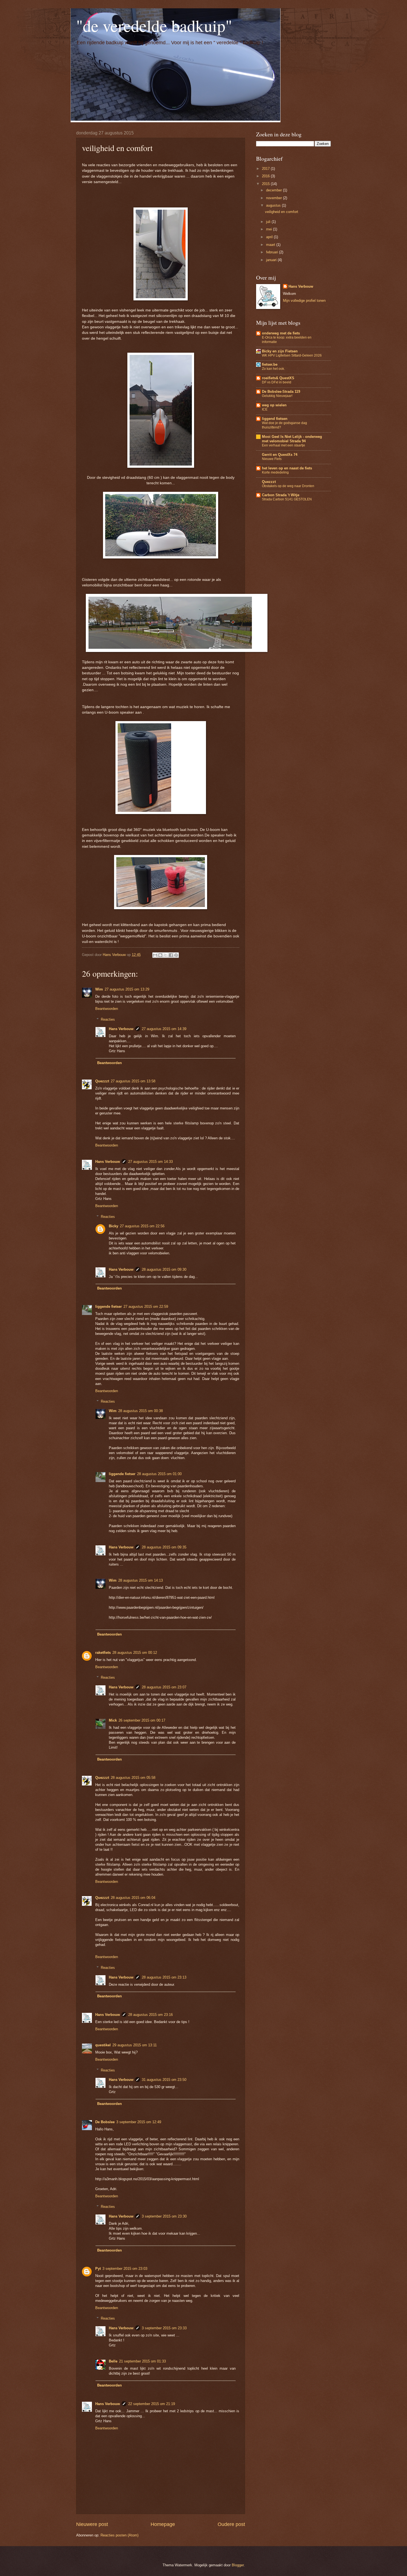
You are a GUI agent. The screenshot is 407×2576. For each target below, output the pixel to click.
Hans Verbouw (121, 1029)
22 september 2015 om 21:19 (152, 2404)
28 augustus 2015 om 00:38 (141, 1411)
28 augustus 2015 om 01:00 (159, 1474)
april (270, 237)
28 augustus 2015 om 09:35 (164, 1547)
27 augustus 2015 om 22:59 (146, 1307)
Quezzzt (102, 1081)
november (275, 198)
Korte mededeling (275, 472)
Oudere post (231, 2524)
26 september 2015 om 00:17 (142, 1720)
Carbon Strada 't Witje (281, 495)
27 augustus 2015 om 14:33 (150, 1162)
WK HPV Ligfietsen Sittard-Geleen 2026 (292, 355)
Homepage (163, 2524)
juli (269, 222)
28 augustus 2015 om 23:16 (150, 2015)
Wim (99, 989)
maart (271, 245)
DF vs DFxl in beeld (277, 382)
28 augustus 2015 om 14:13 (141, 1580)
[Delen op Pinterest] (176, 955)
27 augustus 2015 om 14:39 (164, 1029)
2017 (266, 169)
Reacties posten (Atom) (119, 2535)
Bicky (114, 1226)
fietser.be (270, 364)
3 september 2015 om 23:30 (164, 2216)
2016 (266, 176)
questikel (103, 2045)
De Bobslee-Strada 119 (281, 392)
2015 (266, 184)
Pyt (98, 2269)
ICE (265, 409)
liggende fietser (109, 1307)
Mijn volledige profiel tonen (304, 301)
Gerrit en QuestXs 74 (280, 455)
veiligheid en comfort (282, 212)
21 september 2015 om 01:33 (142, 2361)
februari (273, 252)
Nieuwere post (92, 2524)
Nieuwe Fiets (272, 459)
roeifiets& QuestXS (278, 378)
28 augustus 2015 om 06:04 (133, 1898)
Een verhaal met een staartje (284, 445)
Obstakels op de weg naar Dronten (288, 486)
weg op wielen (274, 405)
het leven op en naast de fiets (287, 468)
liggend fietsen (275, 419)
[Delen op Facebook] (171, 955)
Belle (113, 2361)
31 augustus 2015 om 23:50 (164, 2080)
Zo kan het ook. (273, 369)
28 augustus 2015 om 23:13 (164, 1977)
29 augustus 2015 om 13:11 (135, 2045)
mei (270, 229)
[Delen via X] (166, 955)
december (275, 190)
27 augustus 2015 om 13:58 (133, 1081)
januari (272, 260)
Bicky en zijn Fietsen (280, 351)
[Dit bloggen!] (160, 955)
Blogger (238, 2565)
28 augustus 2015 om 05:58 (133, 1778)
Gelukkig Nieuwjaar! (277, 396)
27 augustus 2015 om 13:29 (127, 989)
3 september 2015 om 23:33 (164, 2328)
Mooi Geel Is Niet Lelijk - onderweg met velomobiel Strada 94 (292, 439)
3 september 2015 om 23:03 (125, 2269)
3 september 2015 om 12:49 (139, 2122)
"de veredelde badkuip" (154, 25)
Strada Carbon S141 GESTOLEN (287, 499)
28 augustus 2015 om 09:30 (164, 1269)
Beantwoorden (107, 1009)
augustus (274, 205)
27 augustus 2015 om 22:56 (142, 1226)
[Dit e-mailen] (155, 955)
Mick (113, 1720)
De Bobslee (105, 2122)
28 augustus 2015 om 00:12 (135, 1653)
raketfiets (103, 1653)
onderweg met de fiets (281, 333)
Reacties (108, 1019)
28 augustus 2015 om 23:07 (164, 1687)
